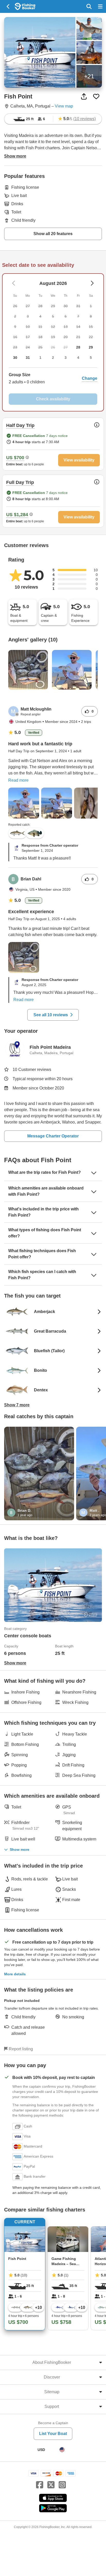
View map (64, 106)
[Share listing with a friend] (84, 96)
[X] (51, 2485)
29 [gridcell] (91, 347)
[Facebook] (40, 2485)
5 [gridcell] (91, 358)
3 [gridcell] (66, 358)
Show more (20, 1850)
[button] (53, 378)
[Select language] (62, 2450)
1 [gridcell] (40, 358)
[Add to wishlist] (96, 96)
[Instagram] (62, 2485)
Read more (18, 780)
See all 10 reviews (51, 1015)
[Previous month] (92, 283)
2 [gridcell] (53, 358)
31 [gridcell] (28, 358)
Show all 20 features (53, 234)
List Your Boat (53, 2434)
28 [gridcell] (78, 347)
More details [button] (15, 1974)
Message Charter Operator (53, 1136)
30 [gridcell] (15, 358)
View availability (79, 460)
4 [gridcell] (78, 358)
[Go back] (8, 6)
